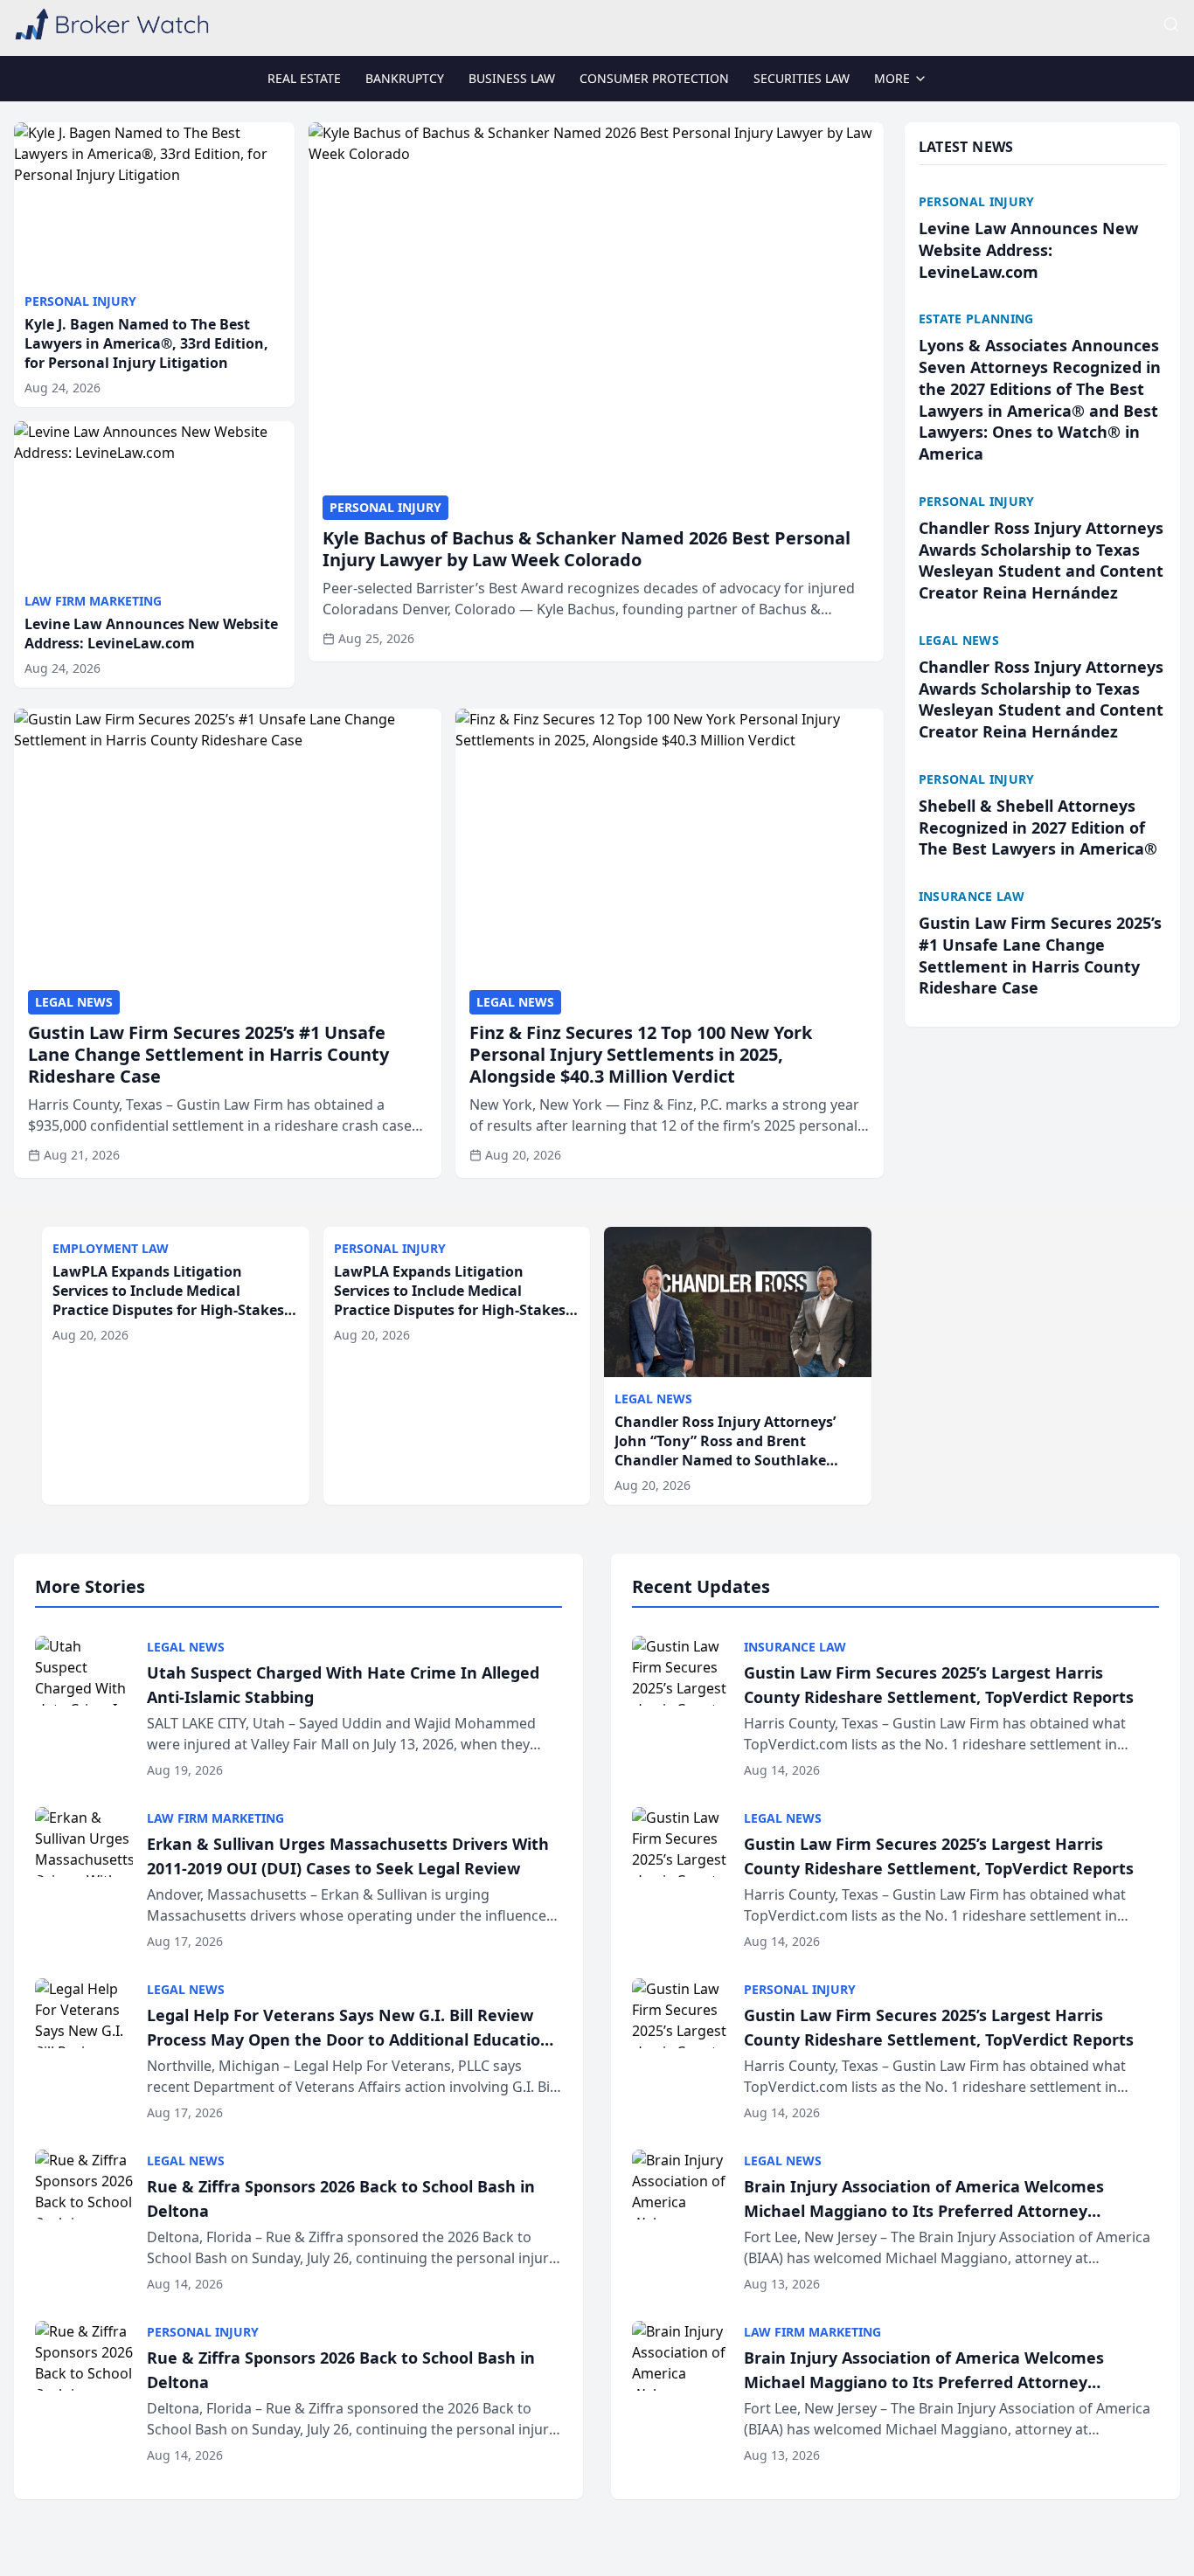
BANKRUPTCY (405, 78)
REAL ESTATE (304, 78)
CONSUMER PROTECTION (654, 78)
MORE (892, 78)
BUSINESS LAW (512, 78)
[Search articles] (1171, 24)
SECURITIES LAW (802, 78)
